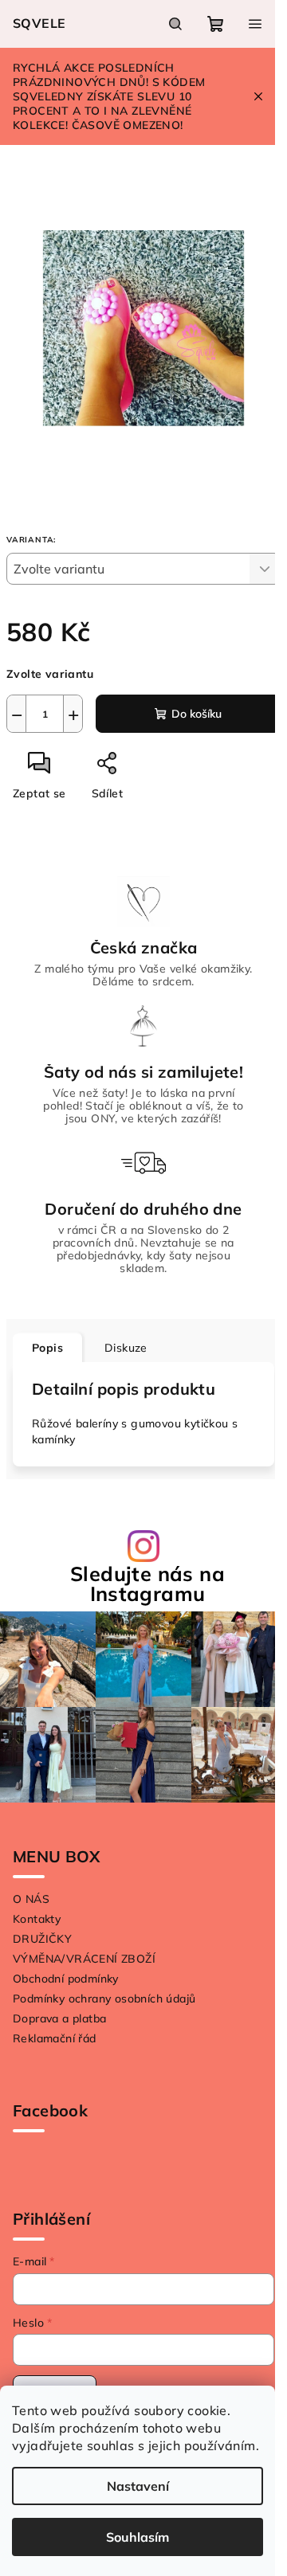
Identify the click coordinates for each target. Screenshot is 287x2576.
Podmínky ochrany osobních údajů (104, 1999)
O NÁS (31, 1899)
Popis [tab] (47, 1348)
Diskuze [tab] (126, 1348)
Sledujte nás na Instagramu (147, 1584)
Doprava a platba (59, 2018)
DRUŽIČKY (42, 1939)
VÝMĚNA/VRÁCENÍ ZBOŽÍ (84, 1959)
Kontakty (37, 1919)
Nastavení (138, 2486)
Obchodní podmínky (66, 1979)
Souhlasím (138, 2537)
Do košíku (197, 714)
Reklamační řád (55, 2038)
